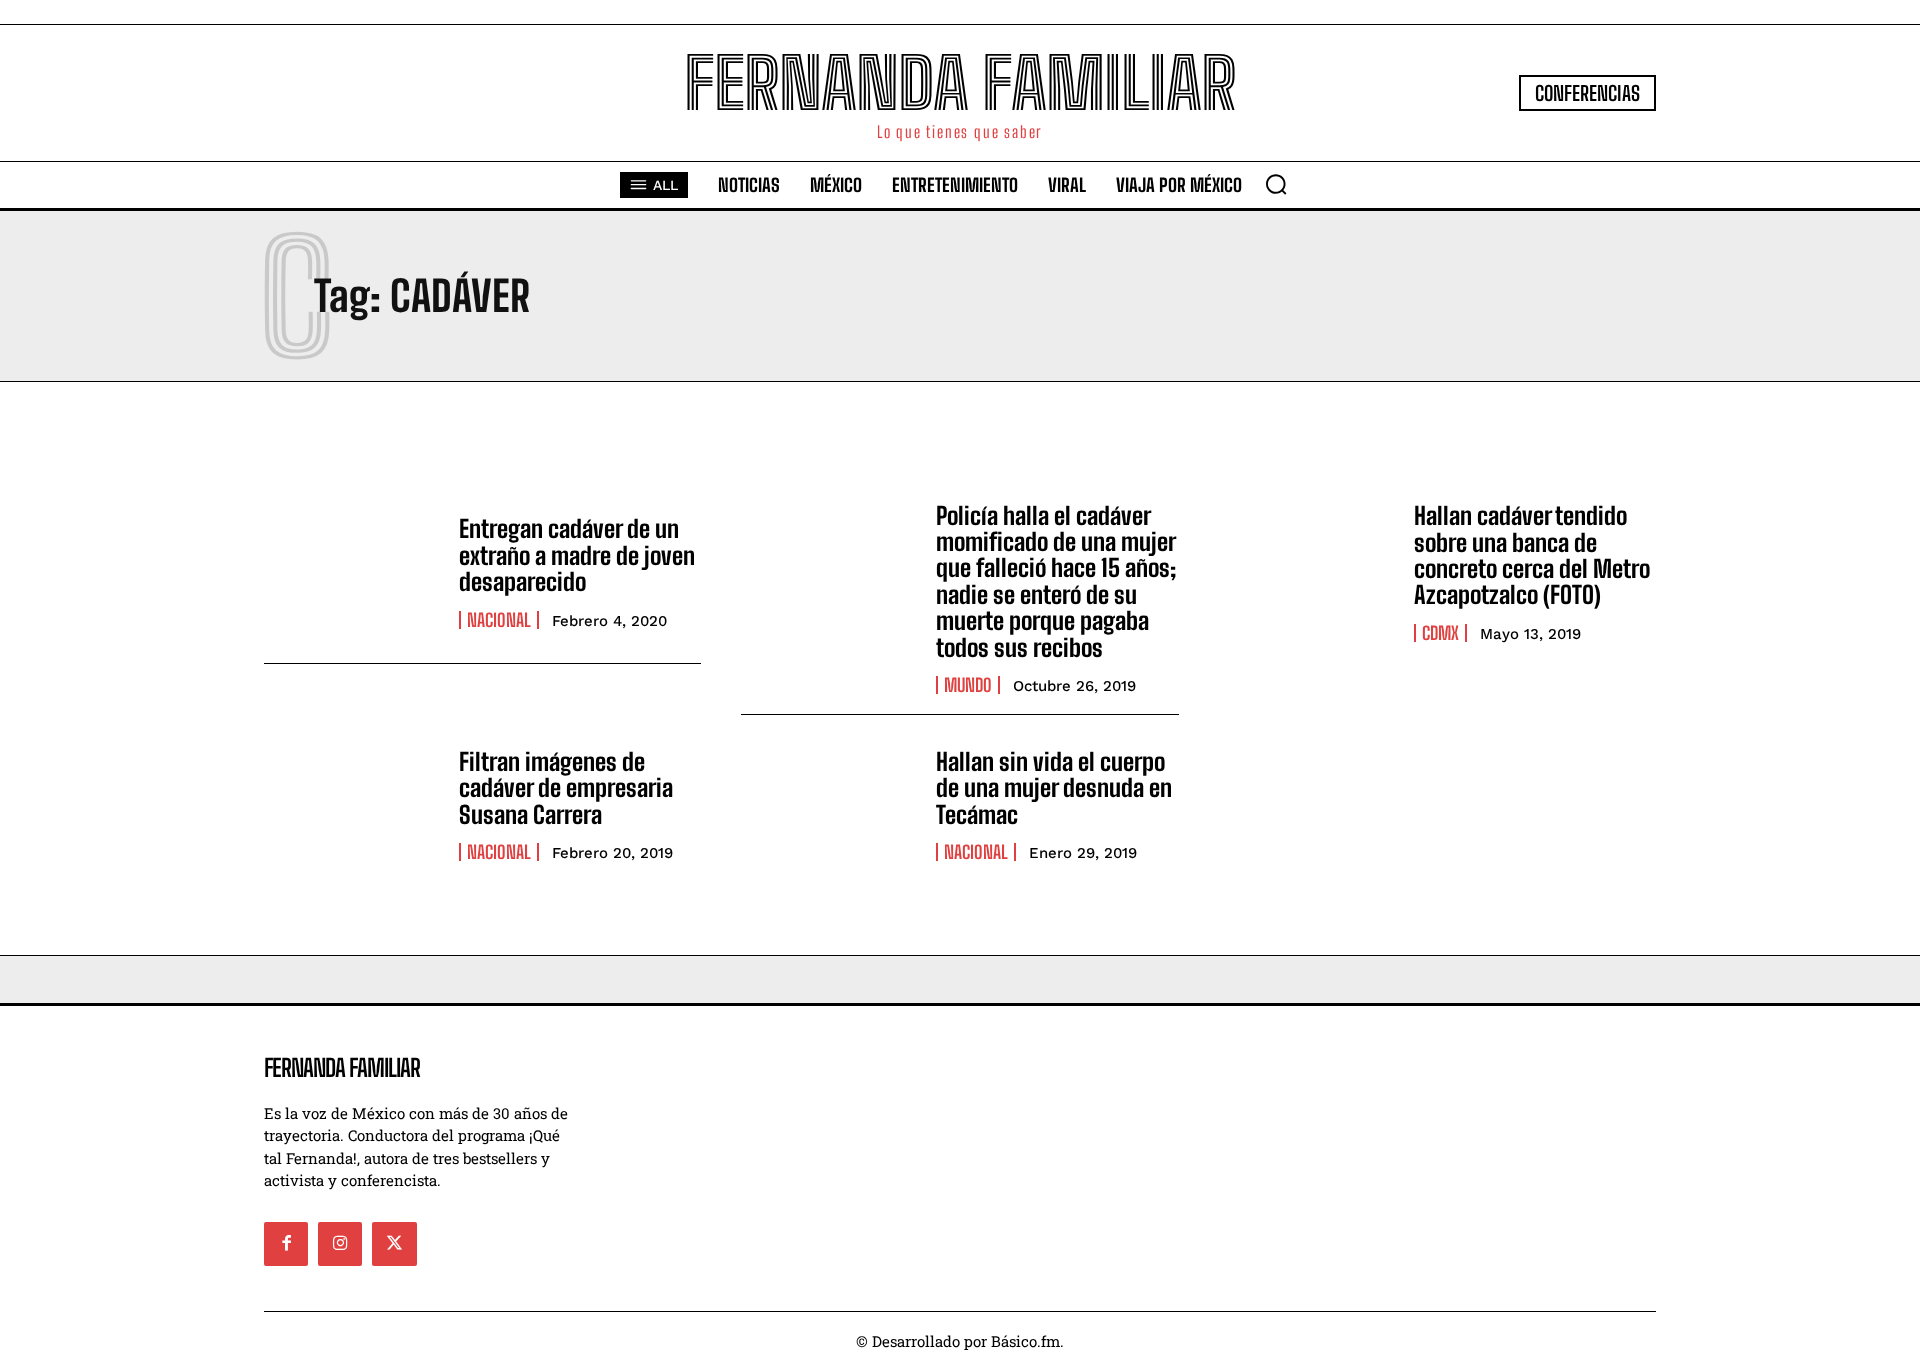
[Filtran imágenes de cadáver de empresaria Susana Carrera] (351, 805)
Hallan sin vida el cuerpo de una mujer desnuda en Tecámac (1054, 788)
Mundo (968, 685)
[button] (1276, 184)
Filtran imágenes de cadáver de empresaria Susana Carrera (566, 788)
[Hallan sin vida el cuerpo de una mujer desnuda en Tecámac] (828, 805)
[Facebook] (286, 1244)
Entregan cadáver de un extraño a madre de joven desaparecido (577, 555)
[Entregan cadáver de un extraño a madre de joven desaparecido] (351, 573)
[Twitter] (394, 1244)
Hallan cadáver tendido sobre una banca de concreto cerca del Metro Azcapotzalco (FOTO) (1532, 555)
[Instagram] (340, 1244)
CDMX (1440, 633)
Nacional (499, 620)
